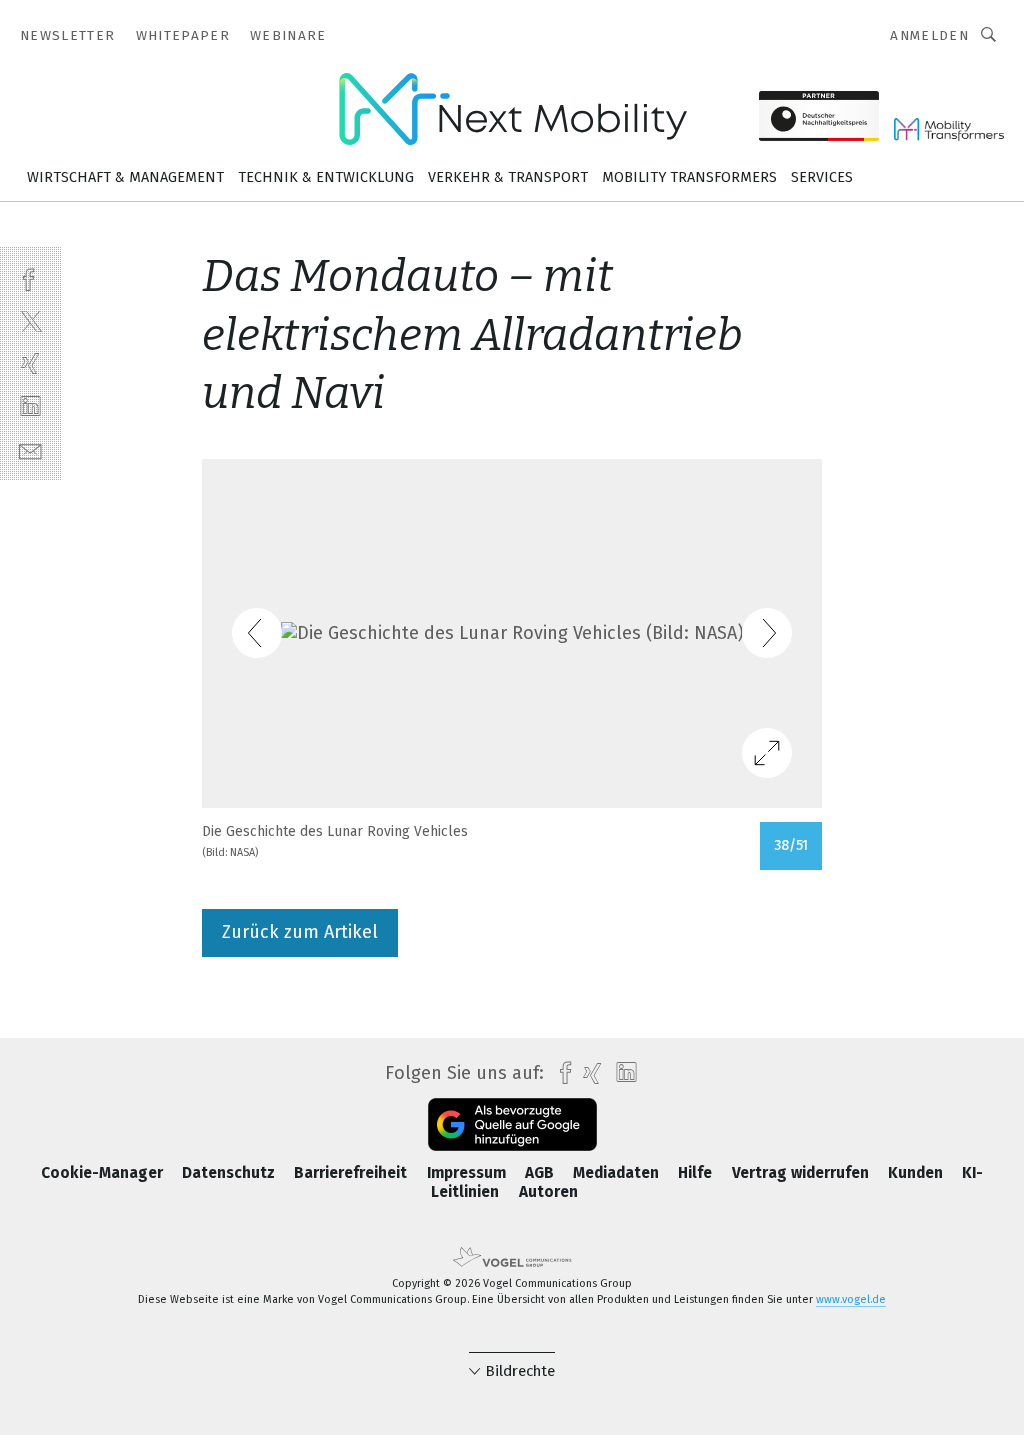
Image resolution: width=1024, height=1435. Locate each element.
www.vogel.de (851, 1299)
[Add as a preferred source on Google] (512, 1124)
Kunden (917, 1173)
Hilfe (697, 1173)
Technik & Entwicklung (326, 177)
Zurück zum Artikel (300, 932)
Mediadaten (618, 1173)
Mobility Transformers (689, 177)
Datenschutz (230, 1173)
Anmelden (929, 35)
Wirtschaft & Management (125, 177)
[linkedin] (30, 406)
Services (822, 177)
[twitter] (30, 320)
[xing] (30, 363)
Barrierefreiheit (352, 1173)
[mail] (30, 449)
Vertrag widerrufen (802, 1173)
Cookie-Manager (104, 1173)
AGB (541, 1173)
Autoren (548, 1192)
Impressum (468, 1173)
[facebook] (30, 277)
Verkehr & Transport (508, 177)
